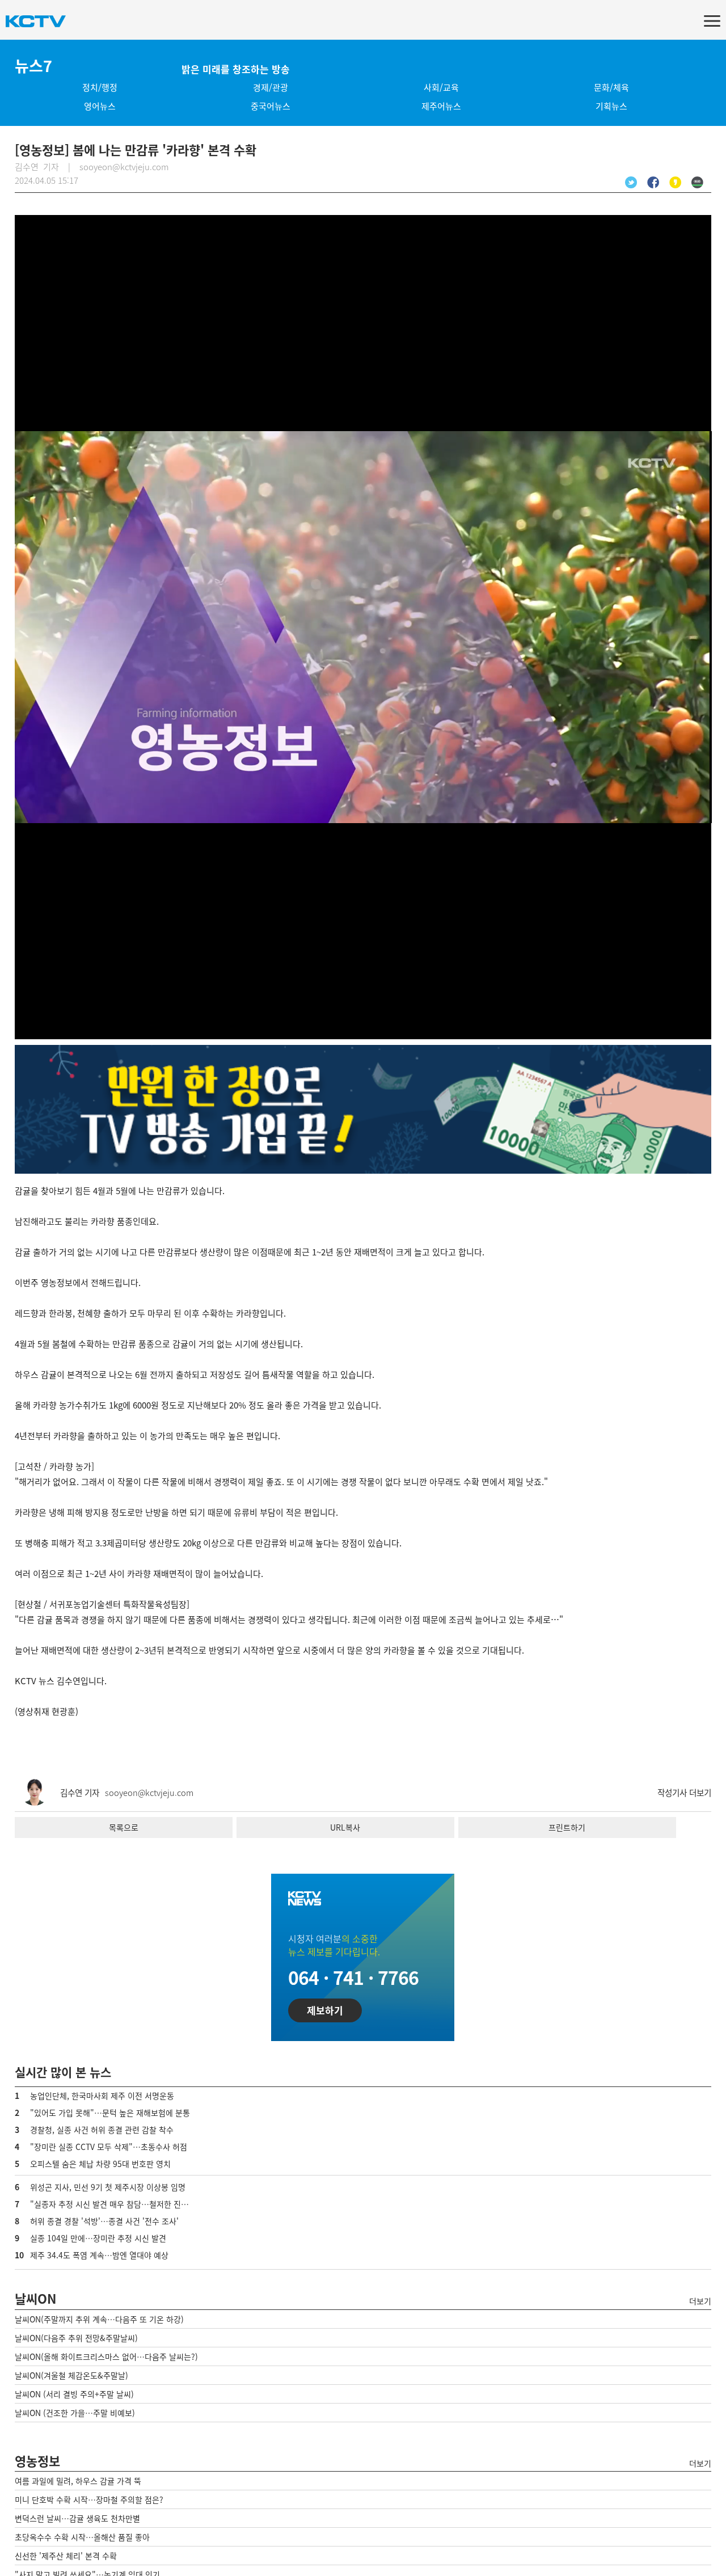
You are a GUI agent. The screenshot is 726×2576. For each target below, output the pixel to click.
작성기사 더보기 (684, 1793)
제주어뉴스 (441, 106)
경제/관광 (271, 87)
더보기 (700, 2301)
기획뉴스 (611, 106)
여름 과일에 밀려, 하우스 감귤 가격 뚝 (78, 2481)
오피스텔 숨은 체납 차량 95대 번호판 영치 (100, 2164)
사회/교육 (441, 87)
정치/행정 (100, 87)
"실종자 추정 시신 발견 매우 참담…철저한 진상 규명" (120, 2204)
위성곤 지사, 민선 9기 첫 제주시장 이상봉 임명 (108, 2187)
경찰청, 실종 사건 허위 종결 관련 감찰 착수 (102, 2130)
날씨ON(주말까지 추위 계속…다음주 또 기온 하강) (99, 2319)
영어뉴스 (100, 106)
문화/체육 (611, 87)
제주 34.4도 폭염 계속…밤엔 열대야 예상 (99, 2255)
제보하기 (325, 2010)
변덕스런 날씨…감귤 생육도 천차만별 (77, 2518)
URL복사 (345, 1827)
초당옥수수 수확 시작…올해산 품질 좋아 (82, 2537)
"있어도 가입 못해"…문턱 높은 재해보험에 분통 (110, 2113)
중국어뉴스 (271, 106)
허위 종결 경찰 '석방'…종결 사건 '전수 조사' (104, 2221)
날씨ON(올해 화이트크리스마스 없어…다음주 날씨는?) (106, 2356)
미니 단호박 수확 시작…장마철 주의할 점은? (89, 2499)
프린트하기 (567, 1827)
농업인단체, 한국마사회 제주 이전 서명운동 (102, 2096)
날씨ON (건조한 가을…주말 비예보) (75, 2413)
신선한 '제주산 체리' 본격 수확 (66, 2556)
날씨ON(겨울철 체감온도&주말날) (71, 2375)
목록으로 (124, 1827)
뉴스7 (33, 66)
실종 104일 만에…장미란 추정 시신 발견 (98, 2238)
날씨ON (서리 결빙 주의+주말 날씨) (74, 2394)
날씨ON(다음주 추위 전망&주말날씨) (76, 2338)
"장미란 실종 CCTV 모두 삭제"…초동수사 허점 (109, 2147)
